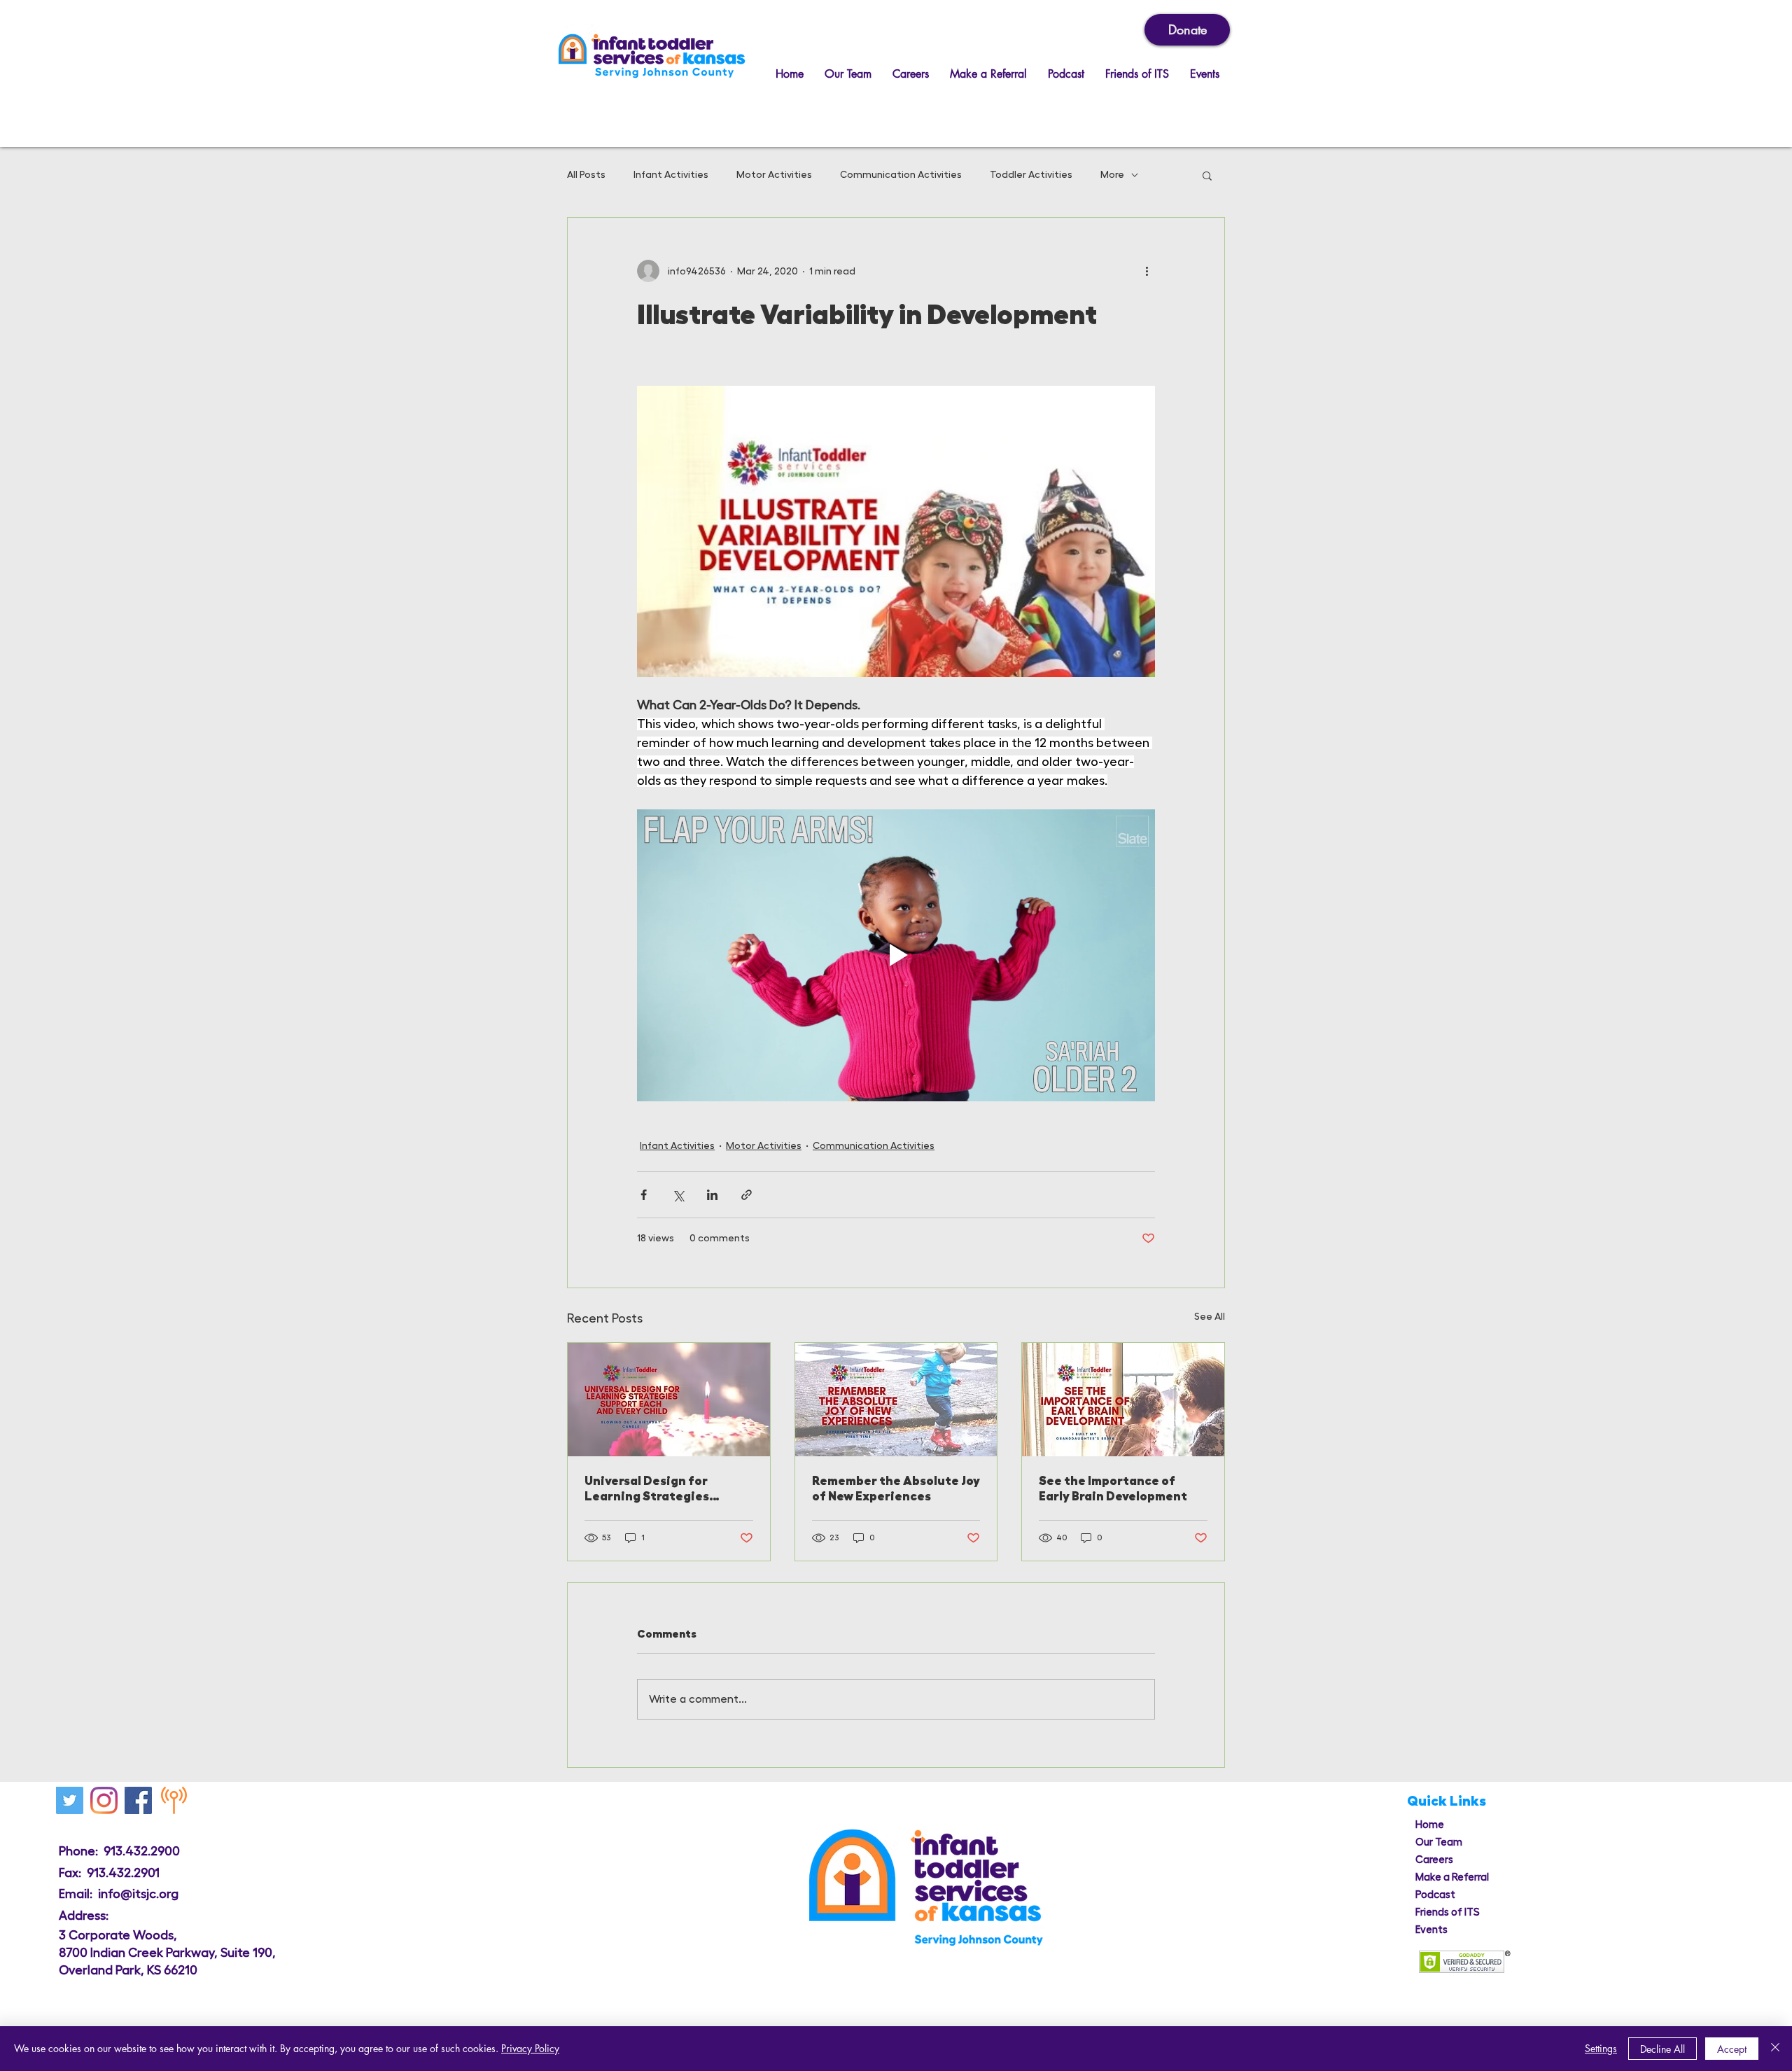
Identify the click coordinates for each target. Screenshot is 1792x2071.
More (1112, 174)
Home (1430, 1825)
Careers (1434, 1860)
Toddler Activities (1031, 174)
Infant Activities (671, 174)
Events (1431, 1930)
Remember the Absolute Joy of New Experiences (896, 1488)
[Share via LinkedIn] (712, 1195)
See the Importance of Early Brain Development (1113, 1488)
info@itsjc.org (138, 1894)
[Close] (1775, 2049)
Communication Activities (901, 174)
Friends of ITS (1448, 1912)
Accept (1732, 2049)
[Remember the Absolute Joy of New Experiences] (896, 1400)
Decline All (1662, 2049)
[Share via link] (747, 1195)
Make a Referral (1452, 1877)
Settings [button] (1601, 2048)
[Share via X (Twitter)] (678, 1195)
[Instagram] (104, 1800)
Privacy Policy (530, 2048)
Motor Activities (774, 174)
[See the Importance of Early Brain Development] (1123, 1400)
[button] (1207, 175)
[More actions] (1147, 271)
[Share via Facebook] (644, 1195)
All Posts (586, 174)
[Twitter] (70, 1800)
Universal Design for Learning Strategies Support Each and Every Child (656, 1489)
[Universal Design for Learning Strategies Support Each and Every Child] (669, 1400)
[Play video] (896, 955)
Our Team (1439, 1842)
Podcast (1435, 1895)
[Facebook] (138, 1800)
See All (1210, 1316)
